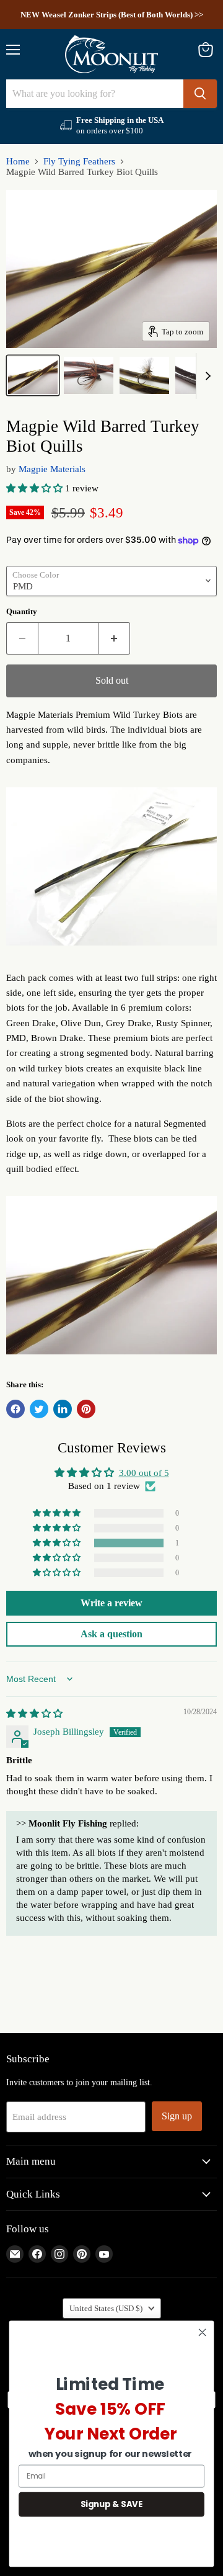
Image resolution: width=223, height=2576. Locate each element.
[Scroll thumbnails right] (206, 376)
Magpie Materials (52, 469)
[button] (36, 488)
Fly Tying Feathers (79, 161)
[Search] (200, 94)
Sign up (177, 2116)
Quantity (22, 611)
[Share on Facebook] (15, 1409)
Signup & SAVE (111, 2504)
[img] (34, 1714)
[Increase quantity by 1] (114, 638)
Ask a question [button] (111, 1634)
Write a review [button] (111, 1603)
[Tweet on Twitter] (39, 1409)
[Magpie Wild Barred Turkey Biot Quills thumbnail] (33, 375)
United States (106, 2308)
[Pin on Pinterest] (86, 1409)
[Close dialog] (203, 2332)
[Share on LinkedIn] (63, 1409)
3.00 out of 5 (144, 1473)
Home (18, 161)
